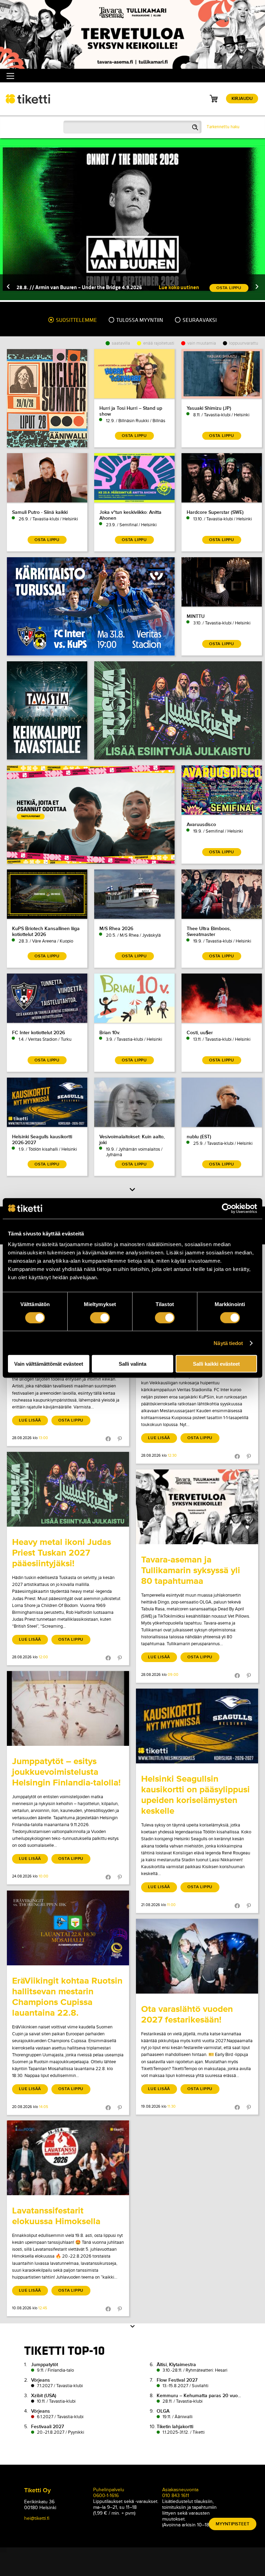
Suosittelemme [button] (76, 320)
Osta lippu (71, 1420)
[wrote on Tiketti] (68, 1489)
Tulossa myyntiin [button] (139, 320)
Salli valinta (132, 1364)
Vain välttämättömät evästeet (49, 1364)
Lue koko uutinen (179, 287)
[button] (8, 287)
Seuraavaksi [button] (199, 320)
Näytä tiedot (228, 1343)
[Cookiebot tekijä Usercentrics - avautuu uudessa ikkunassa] (227, 1208)
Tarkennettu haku (223, 127)
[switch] (100, 1317)
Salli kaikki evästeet (216, 1364)
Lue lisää (30, 1420)
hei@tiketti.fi (37, 2518)
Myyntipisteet (233, 2524)
